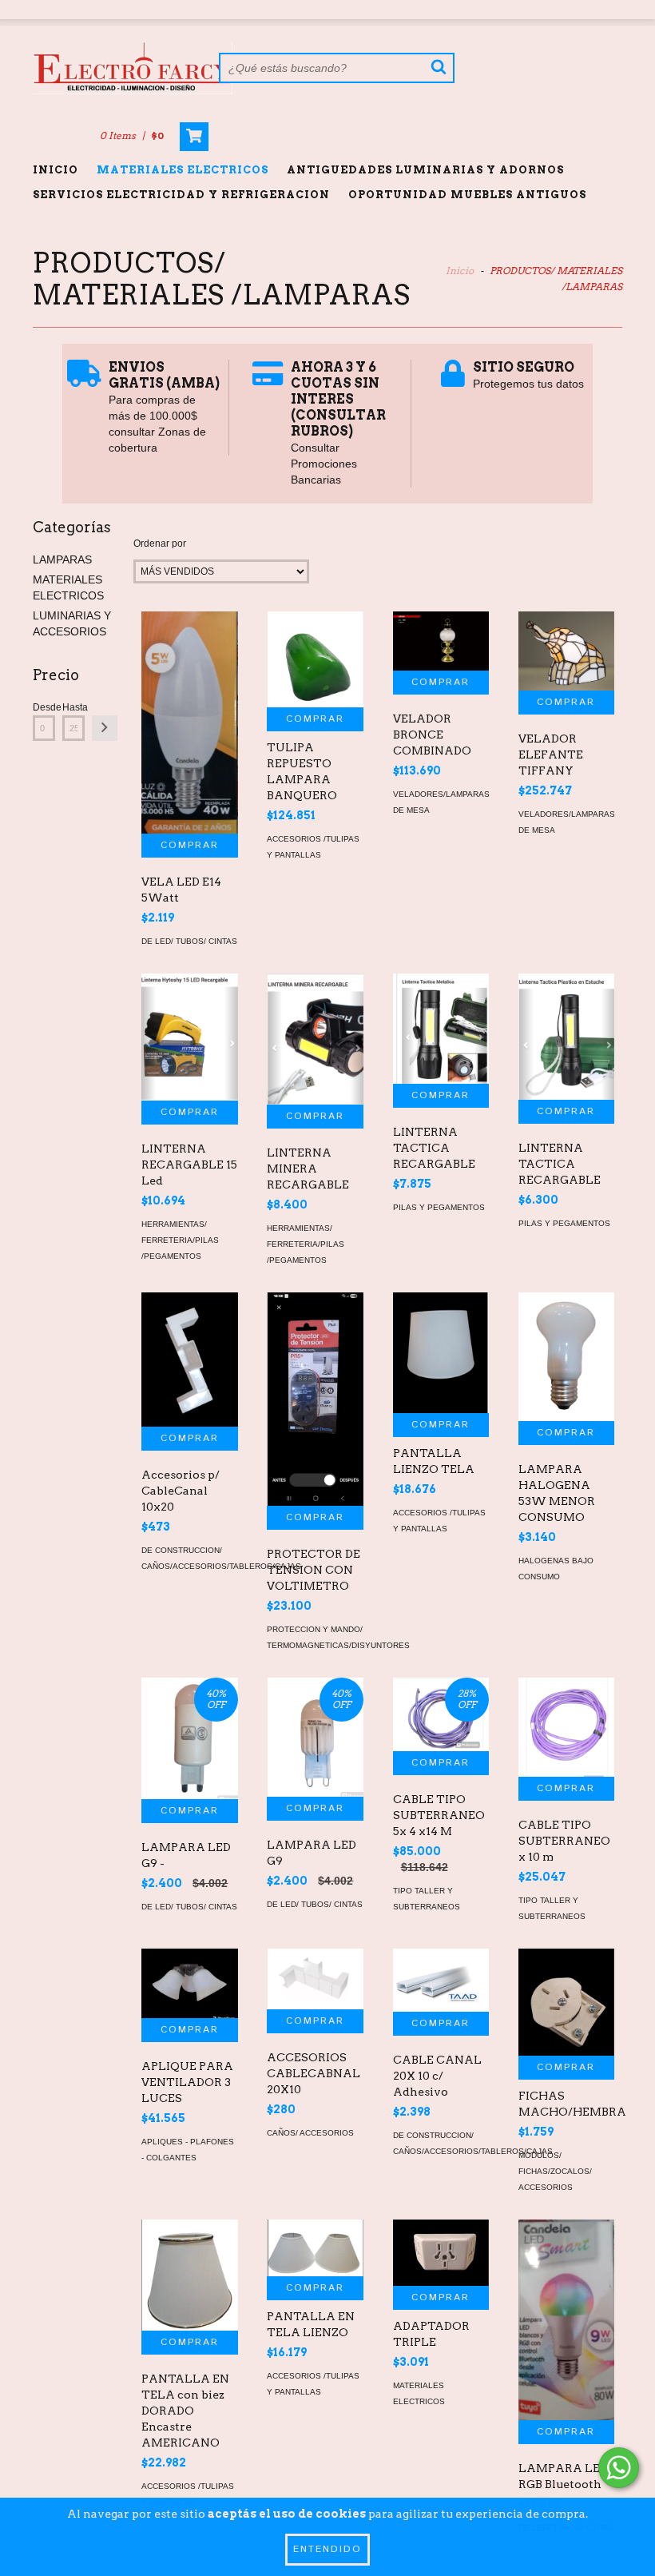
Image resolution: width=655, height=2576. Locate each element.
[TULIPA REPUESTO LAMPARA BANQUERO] (315, 659)
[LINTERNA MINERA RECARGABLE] (315, 1039)
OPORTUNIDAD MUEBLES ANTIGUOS (467, 195)
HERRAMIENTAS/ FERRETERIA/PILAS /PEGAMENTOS (180, 1240)
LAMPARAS (62, 559)
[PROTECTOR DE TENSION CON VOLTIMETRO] (315, 1399)
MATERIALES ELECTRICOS (183, 170)
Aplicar (105, 728)
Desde (44, 707)
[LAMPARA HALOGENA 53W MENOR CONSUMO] (566, 1357)
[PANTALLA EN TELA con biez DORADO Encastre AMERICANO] (189, 2275)
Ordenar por (160, 543)
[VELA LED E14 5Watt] (189, 723)
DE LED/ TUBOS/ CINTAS (189, 941)
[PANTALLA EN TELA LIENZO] (315, 2248)
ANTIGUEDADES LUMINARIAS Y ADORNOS (425, 170)
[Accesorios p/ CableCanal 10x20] (189, 1360)
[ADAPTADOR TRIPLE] (441, 2253)
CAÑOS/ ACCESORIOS (310, 2133)
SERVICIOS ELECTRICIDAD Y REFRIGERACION (181, 195)
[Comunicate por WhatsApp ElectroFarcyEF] (619, 2468)
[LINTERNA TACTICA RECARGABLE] (441, 1029)
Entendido (327, 2549)
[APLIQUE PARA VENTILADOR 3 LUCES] (189, 1983)
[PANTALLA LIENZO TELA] (441, 1353)
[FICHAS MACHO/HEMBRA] (566, 2002)
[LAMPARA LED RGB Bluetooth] (566, 2320)
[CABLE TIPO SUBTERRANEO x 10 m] (566, 1727)
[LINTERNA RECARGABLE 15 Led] (189, 1037)
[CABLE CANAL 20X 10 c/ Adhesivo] (441, 1980)
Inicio (56, 170)
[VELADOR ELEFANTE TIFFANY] (566, 651)
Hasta (73, 707)
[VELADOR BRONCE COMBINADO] (441, 641)
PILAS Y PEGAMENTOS (439, 1207)
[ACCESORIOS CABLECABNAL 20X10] (315, 1979)
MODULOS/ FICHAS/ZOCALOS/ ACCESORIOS (555, 2171)
